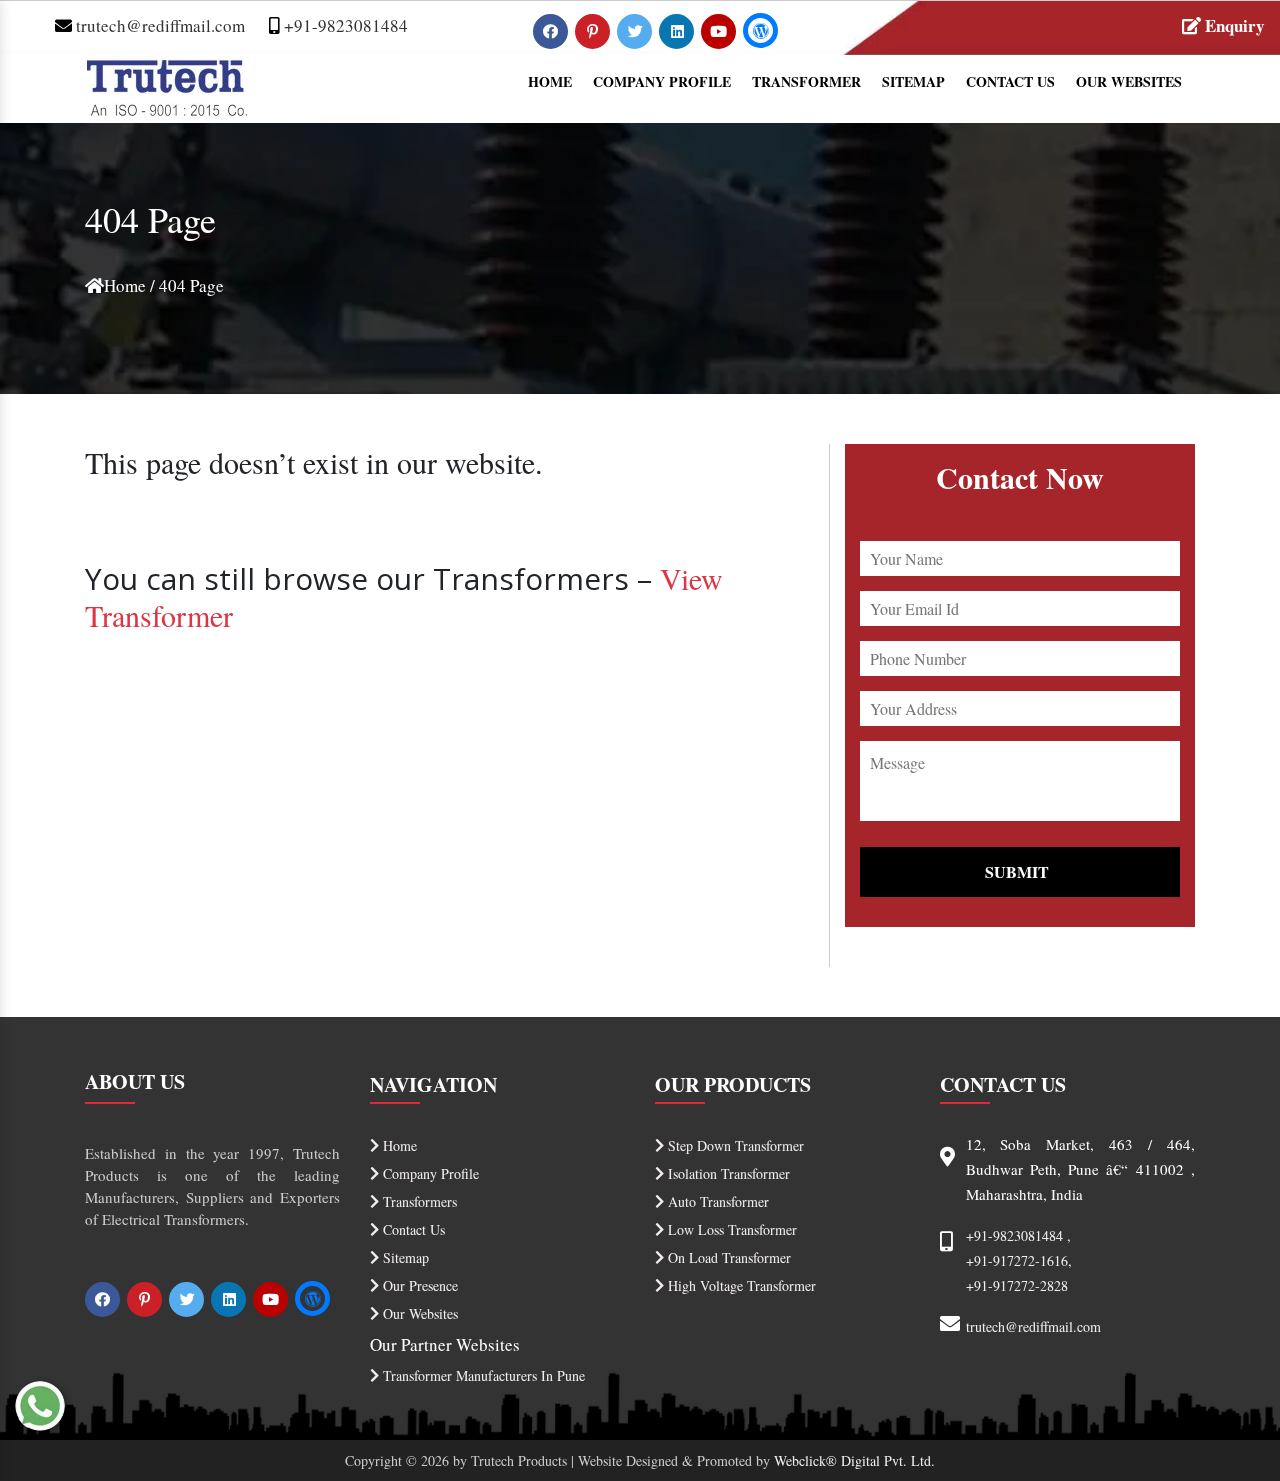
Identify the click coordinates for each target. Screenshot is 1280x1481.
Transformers (418, 1201)
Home (550, 81)
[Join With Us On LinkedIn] (678, 30)
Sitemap (913, 81)
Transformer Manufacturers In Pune (482, 1375)
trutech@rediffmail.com (158, 25)
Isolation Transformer (727, 1173)
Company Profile (662, 81)
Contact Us (1010, 81)
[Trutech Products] (166, 84)
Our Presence (418, 1285)
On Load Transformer (727, 1257)
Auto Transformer (716, 1201)
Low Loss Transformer (730, 1229)
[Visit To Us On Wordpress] (760, 30)
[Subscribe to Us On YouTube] (720, 30)
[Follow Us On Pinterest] (594, 30)
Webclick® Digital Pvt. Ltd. (854, 1460)
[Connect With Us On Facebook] (552, 30)
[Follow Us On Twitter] (636, 30)
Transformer (806, 81)
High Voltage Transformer (740, 1285)
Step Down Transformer (734, 1145)
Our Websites (1129, 81)
